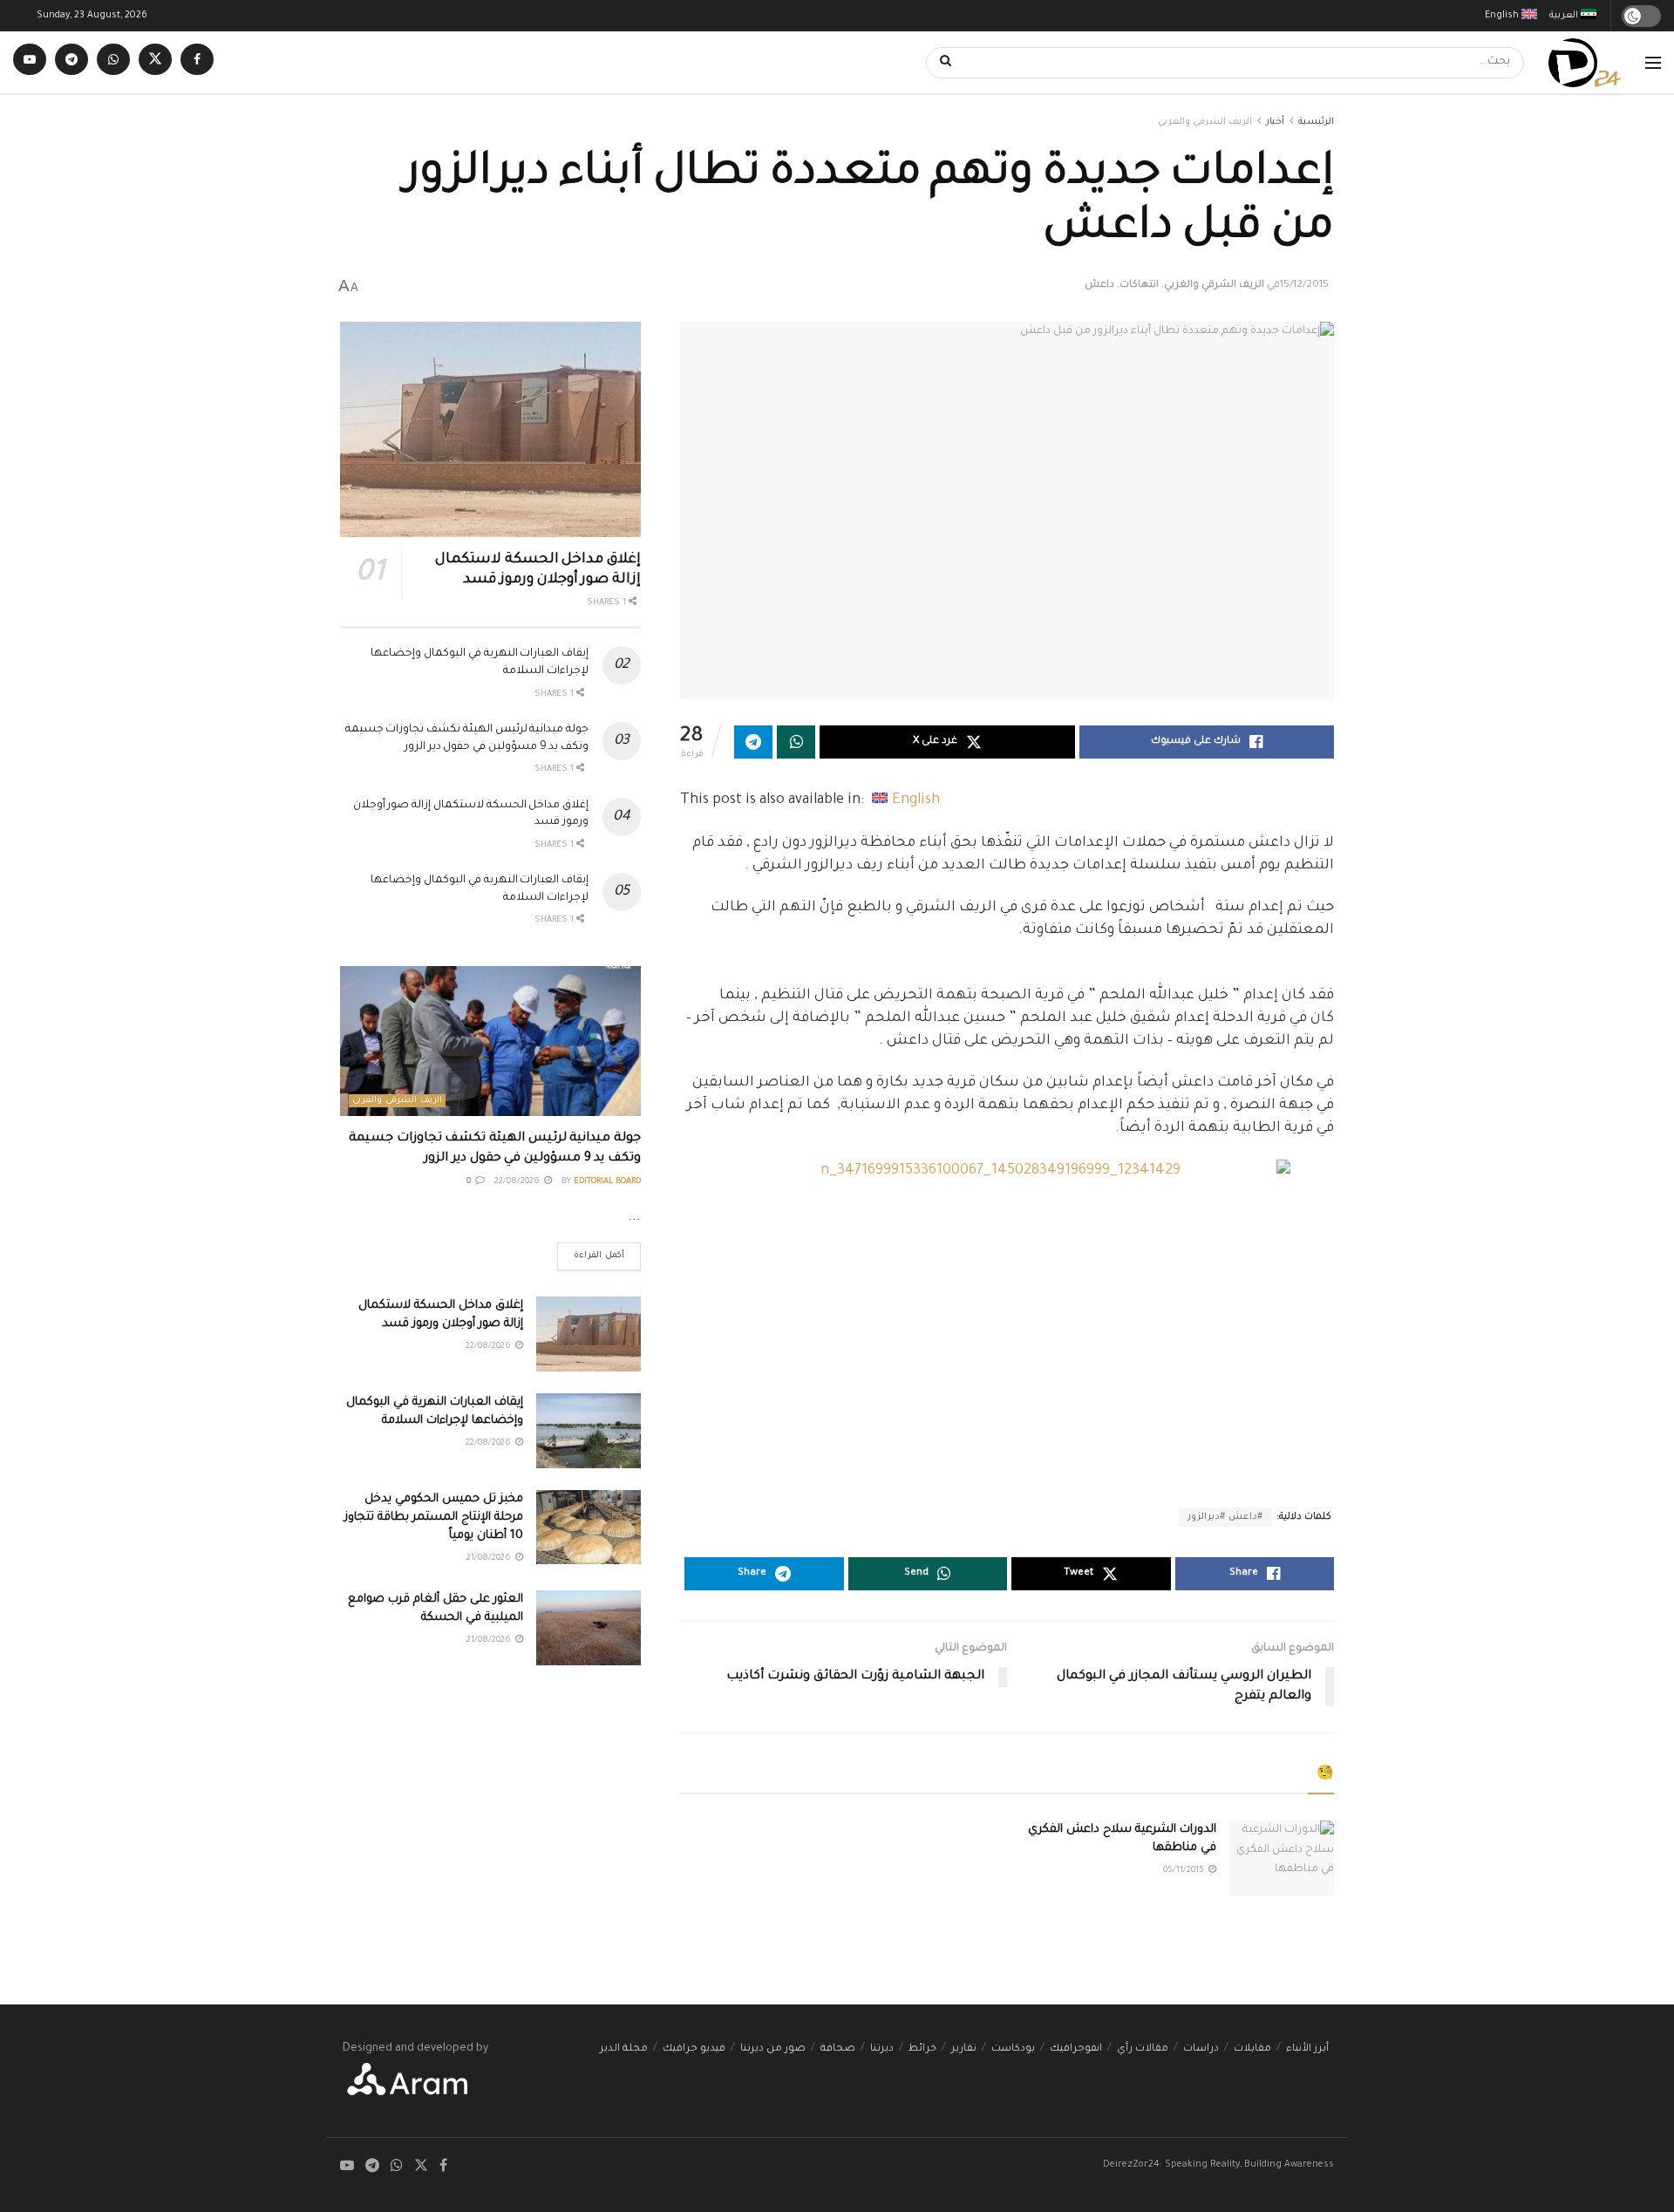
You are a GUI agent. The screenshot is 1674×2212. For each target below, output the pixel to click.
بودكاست (1013, 2049)
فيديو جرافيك (694, 2049)
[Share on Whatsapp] (796, 742)
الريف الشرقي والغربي (1205, 122)
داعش (1099, 286)
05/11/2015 (1185, 1871)
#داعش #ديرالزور (1225, 1517)
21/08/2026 (490, 1559)
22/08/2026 (518, 1182)
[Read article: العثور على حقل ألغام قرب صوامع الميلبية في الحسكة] (589, 1628)
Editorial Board (607, 1182)
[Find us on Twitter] (155, 62)
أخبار (1275, 122)
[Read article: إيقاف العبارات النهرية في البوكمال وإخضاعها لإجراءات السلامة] (589, 1431)
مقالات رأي (1143, 2049)
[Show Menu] (1653, 63)
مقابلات (1252, 2049)
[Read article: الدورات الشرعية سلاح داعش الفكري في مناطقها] (1282, 1858)
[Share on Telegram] (753, 742)
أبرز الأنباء (1307, 2049)
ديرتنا (882, 2049)
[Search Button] (940, 63)
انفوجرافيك (1076, 2049)
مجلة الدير (624, 2049)
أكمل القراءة (591, 1252)
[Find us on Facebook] (197, 62)
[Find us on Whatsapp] (113, 62)
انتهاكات (1139, 286)
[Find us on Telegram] (71, 62)
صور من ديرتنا (773, 2049)
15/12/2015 (1304, 286)
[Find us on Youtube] (30, 62)
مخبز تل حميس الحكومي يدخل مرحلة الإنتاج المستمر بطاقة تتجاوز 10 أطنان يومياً (434, 1518)
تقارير (964, 2049)
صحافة (838, 2049)
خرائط (922, 2049)
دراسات (1201, 2049)
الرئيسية (1316, 122)
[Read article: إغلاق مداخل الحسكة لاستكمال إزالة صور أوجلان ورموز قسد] (490, 429)
